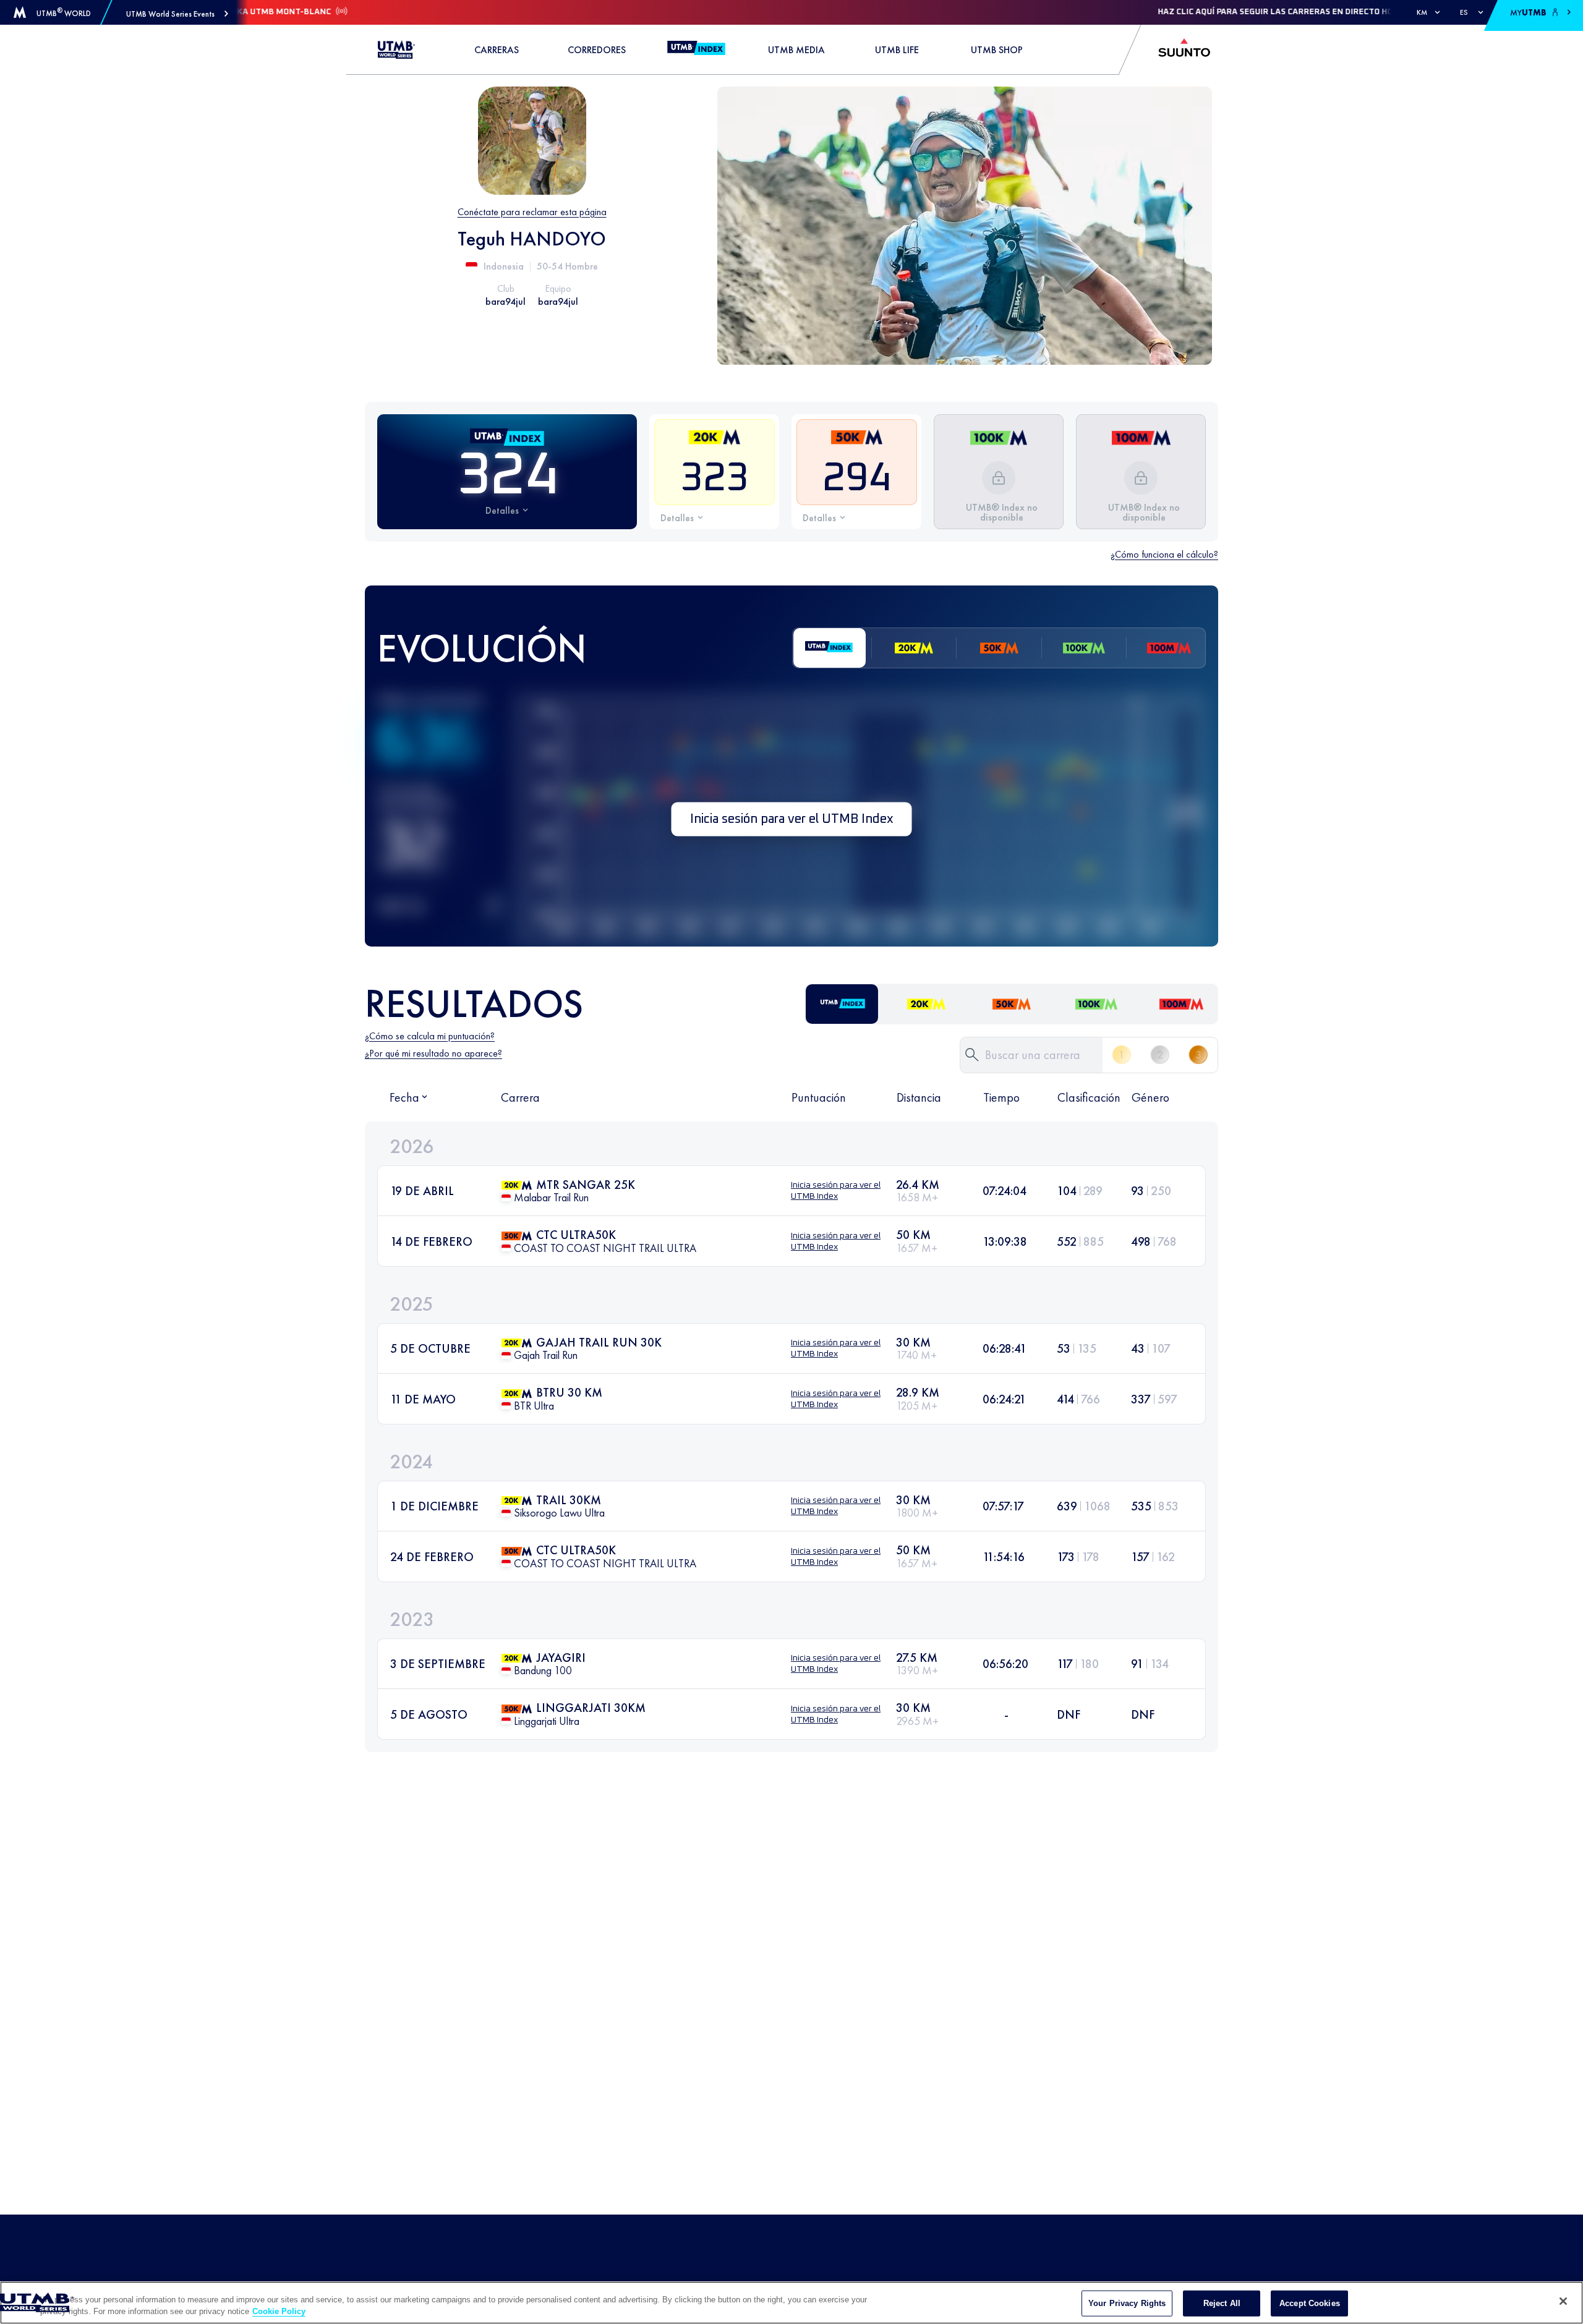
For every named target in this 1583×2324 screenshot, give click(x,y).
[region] (791, 2303)
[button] (177, 14)
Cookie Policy (279, 2311)
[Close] (1563, 2301)
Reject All (1222, 2303)
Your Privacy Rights (1127, 2303)
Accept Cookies (1310, 2303)
